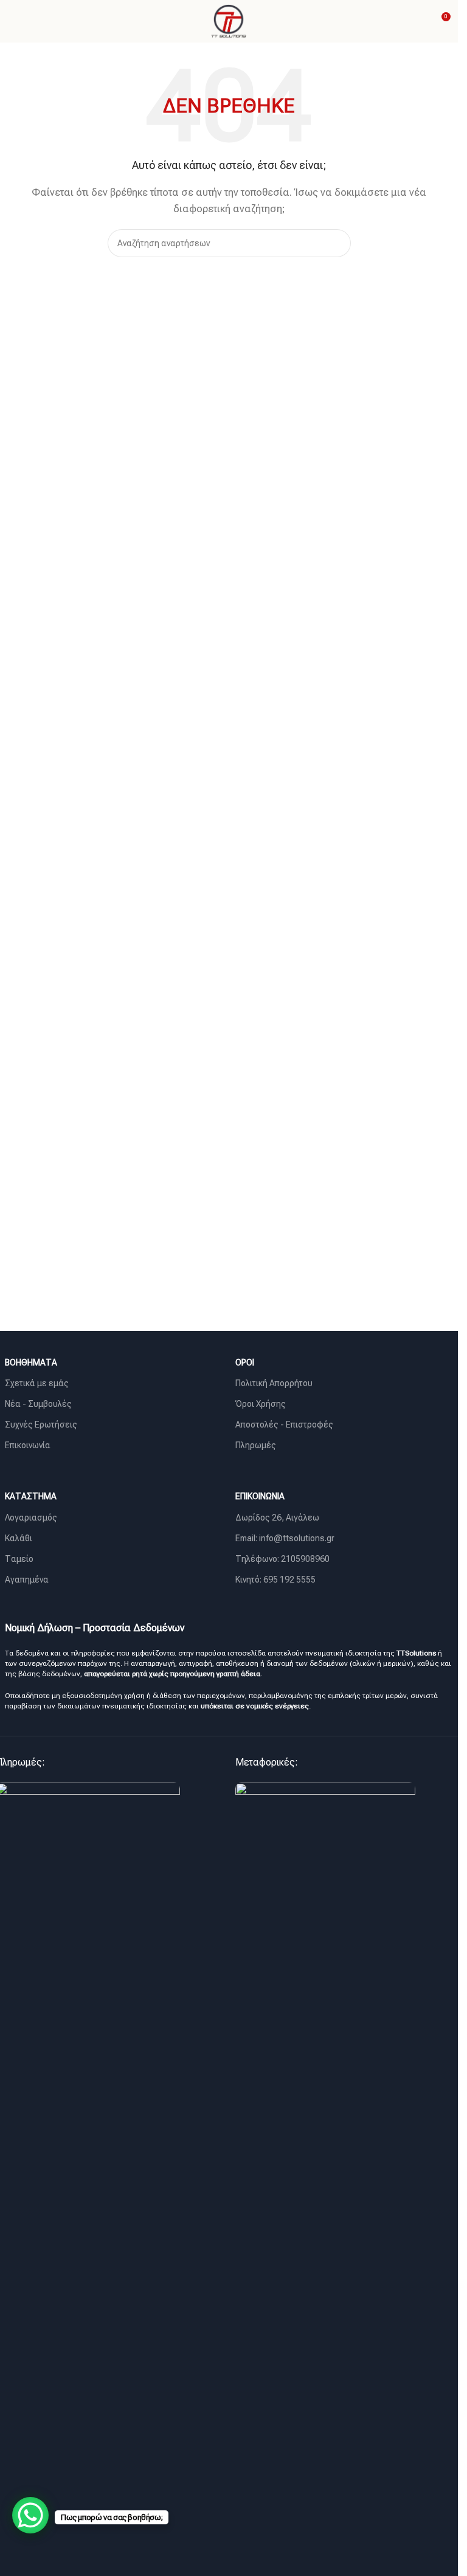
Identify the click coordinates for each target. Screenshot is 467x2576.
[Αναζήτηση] (337, 243)
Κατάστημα (31, 1496)
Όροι (245, 1362)
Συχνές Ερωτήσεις (41, 1424)
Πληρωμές (256, 1445)
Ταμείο (19, 1559)
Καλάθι (19, 1538)
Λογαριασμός (31, 1518)
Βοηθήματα (31, 1362)
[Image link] (325, 2237)
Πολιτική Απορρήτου (274, 1383)
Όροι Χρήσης (261, 1404)
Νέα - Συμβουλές (38, 1404)
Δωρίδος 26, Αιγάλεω (277, 1518)
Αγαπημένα (27, 1580)
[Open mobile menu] (14, 21)
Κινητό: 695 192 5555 (275, 1580)
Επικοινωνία (28, 1445)
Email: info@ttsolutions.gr (285, 1538)
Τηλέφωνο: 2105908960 (282, 1559)
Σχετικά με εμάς (37, 1383)
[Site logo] (229, 21)
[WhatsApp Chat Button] (30, 2515)
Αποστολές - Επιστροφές (284, 1424)
